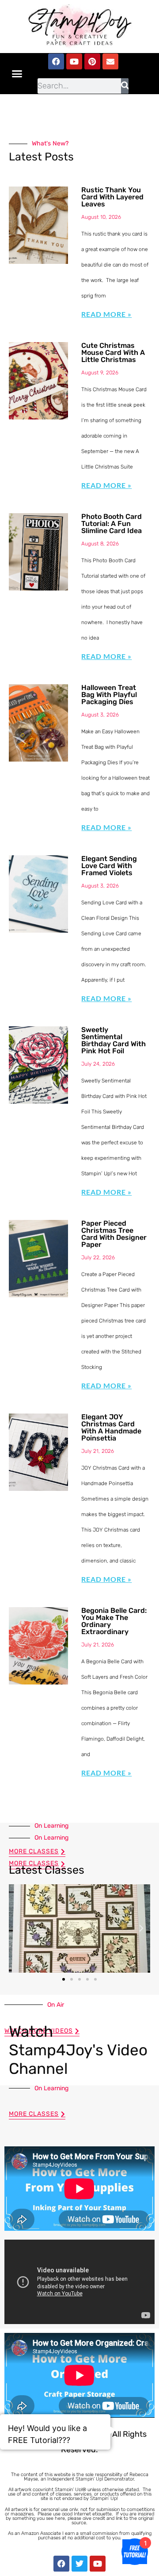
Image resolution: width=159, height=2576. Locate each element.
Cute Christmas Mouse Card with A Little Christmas (113, 352)
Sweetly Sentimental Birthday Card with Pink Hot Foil (114, 1040)
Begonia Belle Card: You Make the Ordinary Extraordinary (114, 1621)
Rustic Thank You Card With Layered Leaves (112, 197)
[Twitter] (79, 2564)
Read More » (106, 314)
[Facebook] (56, 61)
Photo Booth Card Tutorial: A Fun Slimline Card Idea (112, 524)
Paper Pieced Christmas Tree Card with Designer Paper (114, 1234)
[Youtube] (74, 61)
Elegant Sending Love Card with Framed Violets (109, 866)
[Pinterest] (92, 61)
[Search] (125, 86)
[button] (17, 74)
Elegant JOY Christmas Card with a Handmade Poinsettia (111, 1427)
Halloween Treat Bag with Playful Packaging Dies (109, 695)
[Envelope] (110, 61)
